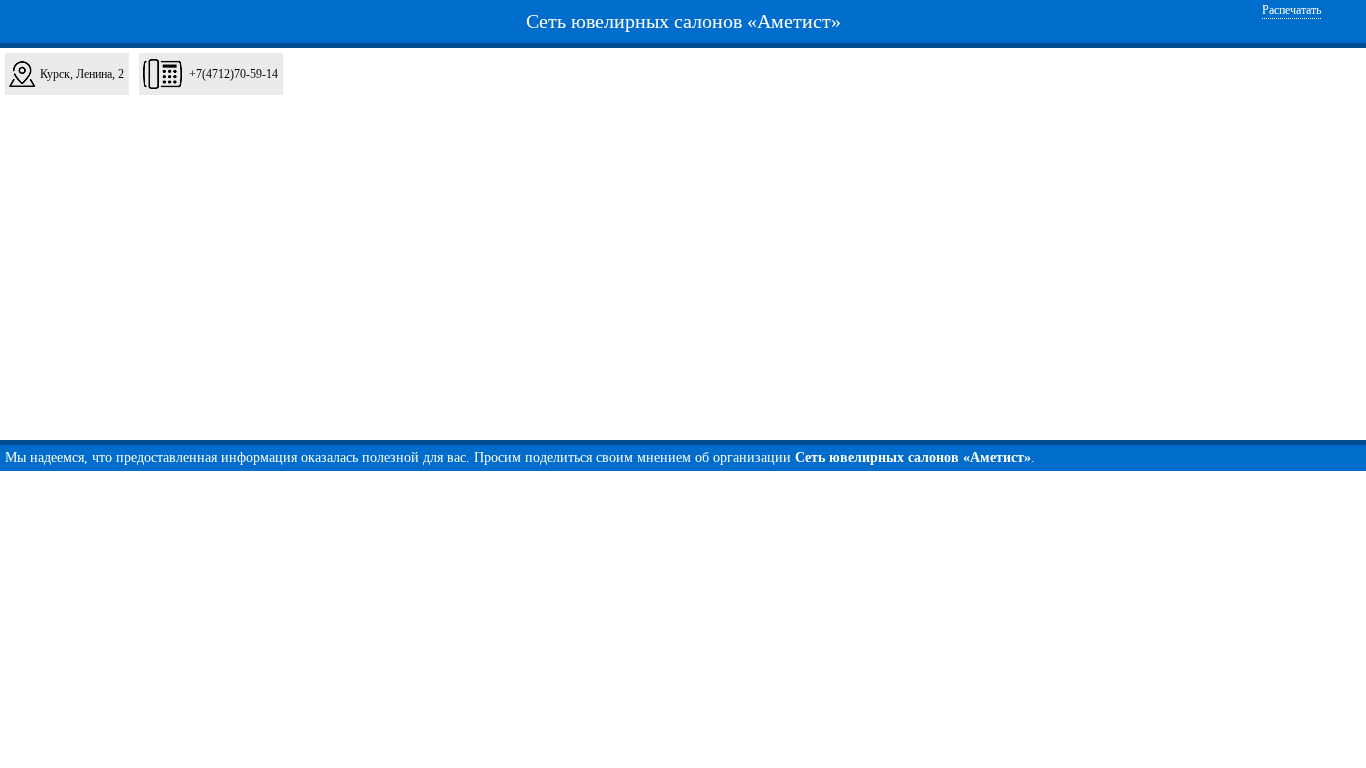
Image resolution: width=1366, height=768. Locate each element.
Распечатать (1291, 10)
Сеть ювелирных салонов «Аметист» (683, 21)
